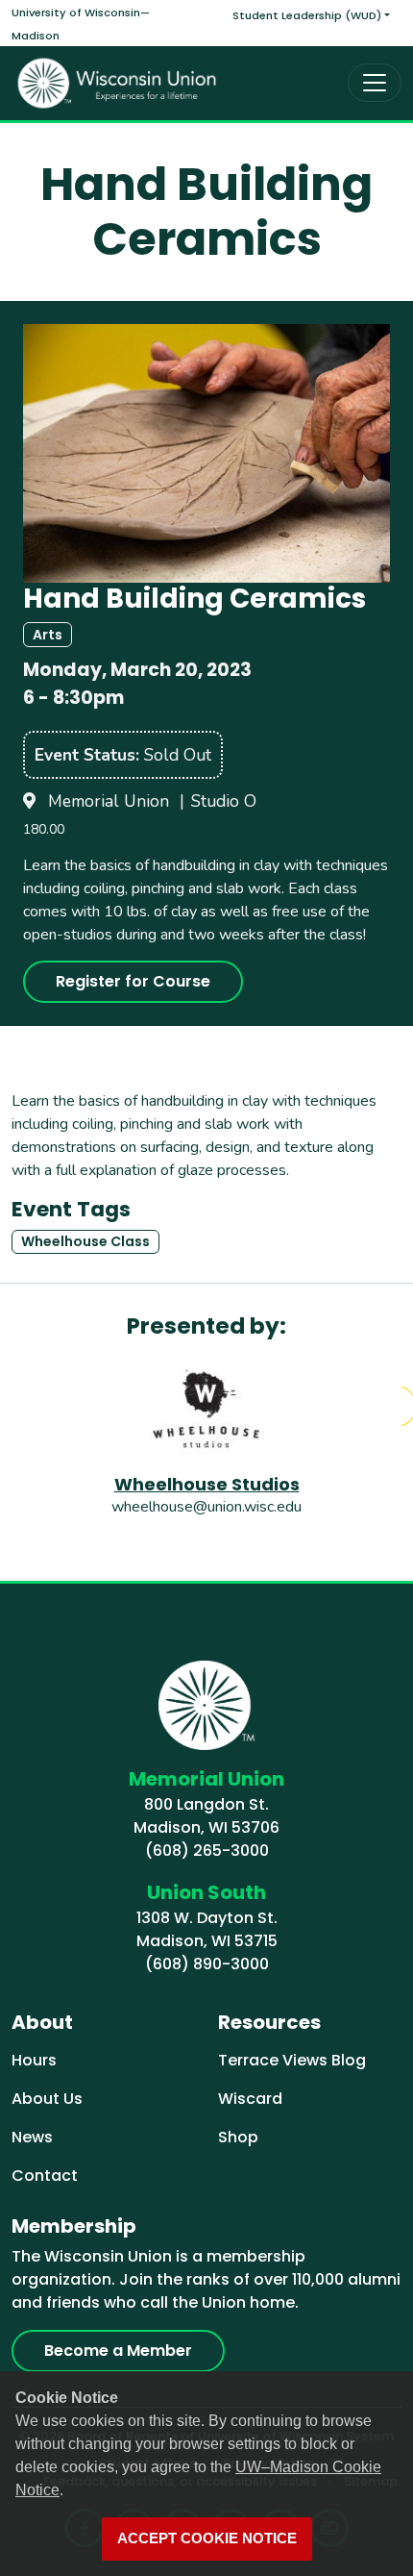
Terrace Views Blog (292, 2060)
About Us (47, 2099)
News (32, 2137)
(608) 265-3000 (207, 1851)
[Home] (117, 83)
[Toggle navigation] (375, 83)
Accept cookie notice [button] (207, 2538)
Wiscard (250, 2099)
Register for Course (133, 981)
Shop (238, 2137)
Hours (34, 2060)
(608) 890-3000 (207, 1964)
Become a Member (118, 2351)
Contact (45, 2176)
